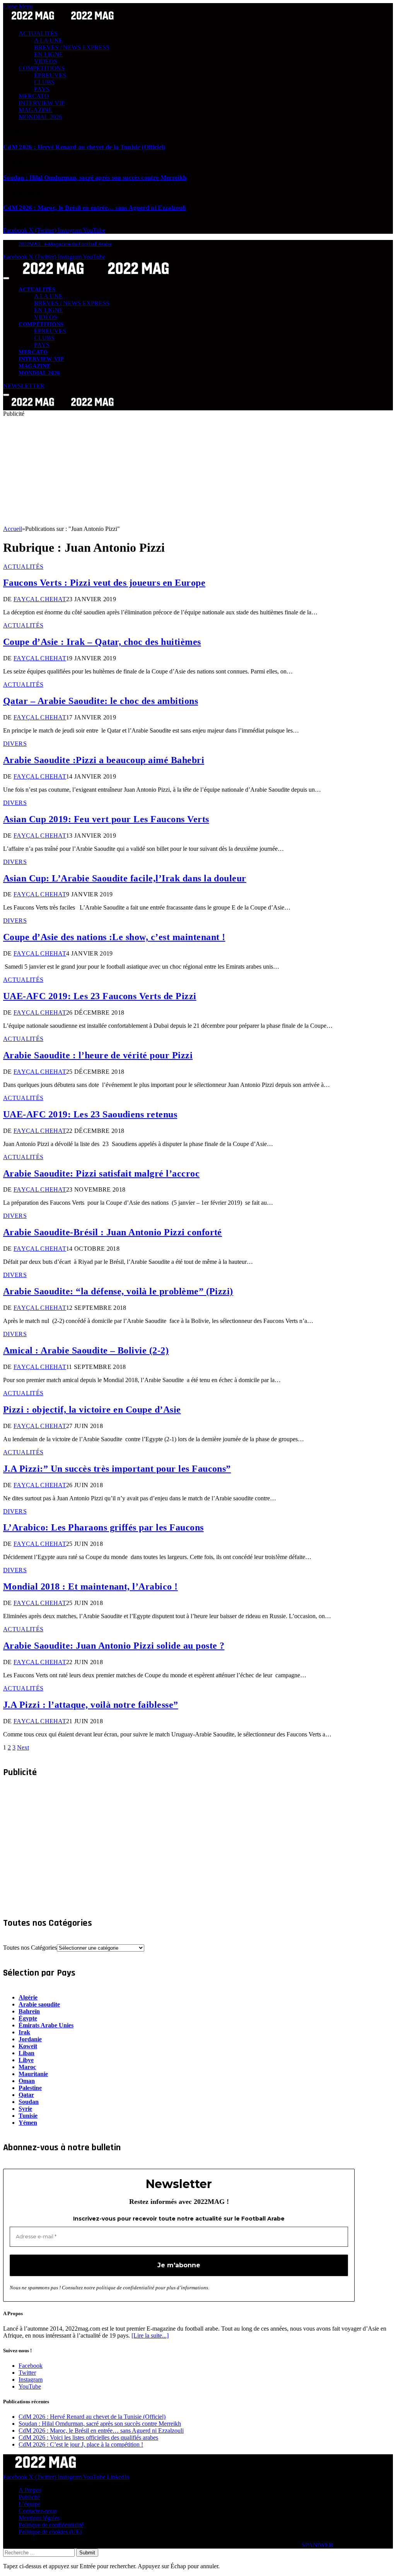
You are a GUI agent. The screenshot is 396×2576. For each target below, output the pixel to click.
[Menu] (6, 278)
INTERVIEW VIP (42, 103)
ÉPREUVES (50, 75)
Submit (87, 2553)
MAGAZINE (35, 110)
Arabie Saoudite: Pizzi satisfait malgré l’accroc (101, 1173)
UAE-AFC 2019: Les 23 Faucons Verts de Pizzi (100, 996)
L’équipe (29, 2504)
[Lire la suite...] (150, 2335)
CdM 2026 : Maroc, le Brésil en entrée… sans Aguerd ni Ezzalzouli (94, 208)
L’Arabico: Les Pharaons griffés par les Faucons (103, 1527)
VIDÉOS (46, 61)
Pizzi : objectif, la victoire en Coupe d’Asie (92, 1410)
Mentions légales (39, 2518)
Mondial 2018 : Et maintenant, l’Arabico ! (90, 1586)
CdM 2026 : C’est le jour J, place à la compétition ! (81, 2444)
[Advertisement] (198, 471)
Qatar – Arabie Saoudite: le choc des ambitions (101, 701)
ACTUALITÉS (38, 33)
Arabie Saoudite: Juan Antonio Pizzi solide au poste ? (114, 1646)
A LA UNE (48, 40)
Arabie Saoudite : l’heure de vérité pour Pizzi (98, 1055)
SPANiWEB (317, 2545)
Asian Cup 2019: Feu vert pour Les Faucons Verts (106, 819)
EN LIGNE (49, 54)
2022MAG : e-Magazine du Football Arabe (65, 244)
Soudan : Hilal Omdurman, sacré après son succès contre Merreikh (95, 178)
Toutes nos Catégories (30, 1948)
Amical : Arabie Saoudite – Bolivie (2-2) (86, 1350)
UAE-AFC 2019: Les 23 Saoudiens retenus (90, 1114)
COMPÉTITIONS (42, 68)
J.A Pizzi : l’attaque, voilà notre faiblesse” (91, 1705)
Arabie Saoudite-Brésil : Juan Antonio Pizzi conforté (113, 1232)
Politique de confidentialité (51, 2525)
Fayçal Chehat (40, 599)
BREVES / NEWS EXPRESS (72, 47)
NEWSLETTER (24, 386)
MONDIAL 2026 (40, 117)
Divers (15, 744)
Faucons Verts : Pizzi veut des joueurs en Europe (104, 583)
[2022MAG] (96, 276)
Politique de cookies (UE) (50, 2532)
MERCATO (34, 96)
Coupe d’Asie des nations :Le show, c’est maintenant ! (114, 937)
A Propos (30, 2490)
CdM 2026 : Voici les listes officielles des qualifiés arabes (88, 2437)
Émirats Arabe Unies (46, 2025)
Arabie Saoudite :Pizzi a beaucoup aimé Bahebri (104, 760)
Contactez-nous (38, 2511)
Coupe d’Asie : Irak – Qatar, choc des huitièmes (102, 642)
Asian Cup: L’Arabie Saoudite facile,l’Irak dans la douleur (125, 878)
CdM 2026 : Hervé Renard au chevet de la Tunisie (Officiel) (84, 147)
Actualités (23, 567)
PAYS (42, 89)
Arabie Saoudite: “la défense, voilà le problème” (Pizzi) (118, 1291)
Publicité (29, 2497)
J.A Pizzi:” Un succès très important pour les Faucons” (117, 1469)
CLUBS (44, 82)
